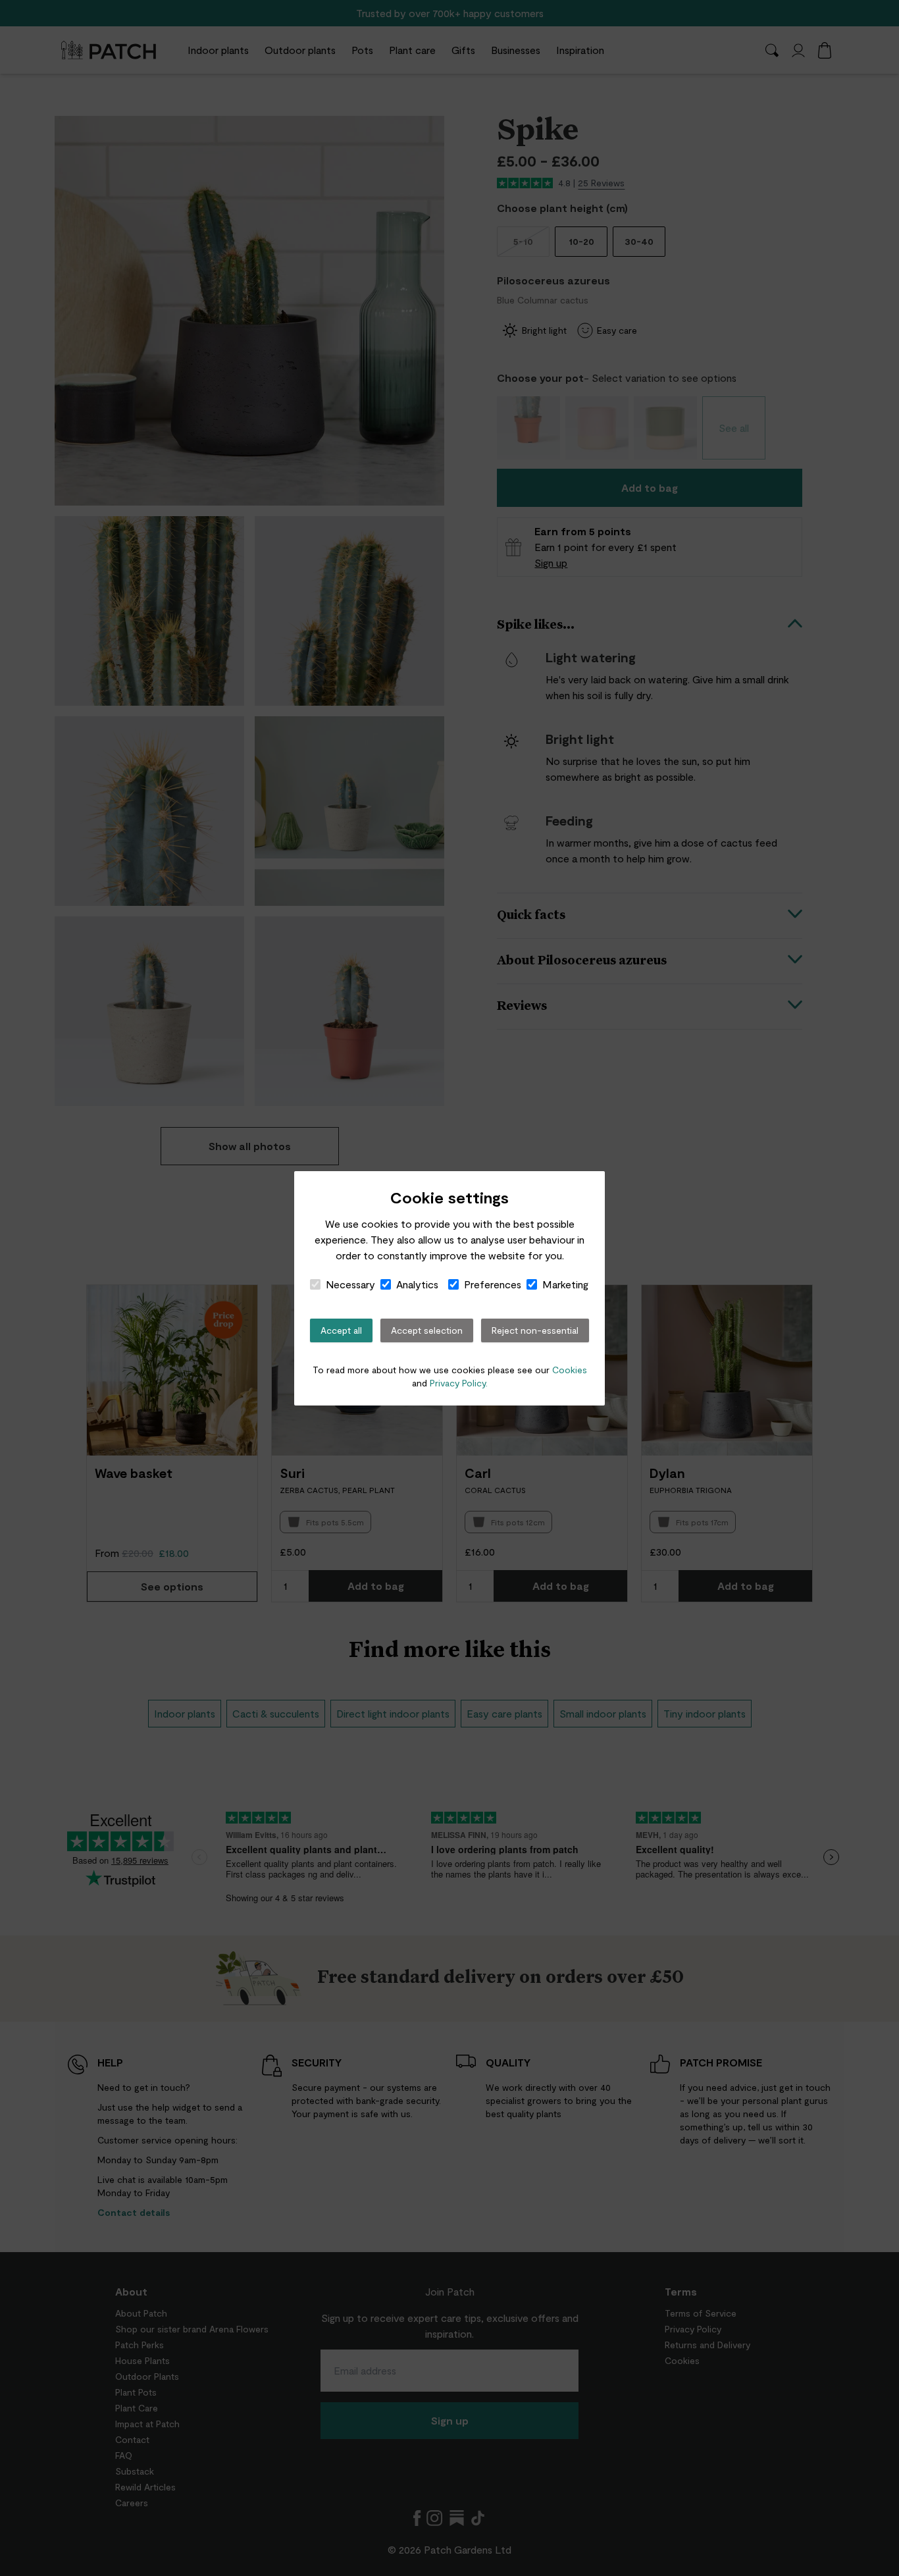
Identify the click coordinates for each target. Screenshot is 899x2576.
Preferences (493, 1284)
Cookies (570, 1370)
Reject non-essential (535, 1330)
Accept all (341, 1330)
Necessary (350, 1284)
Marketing (565, 1284)
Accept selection (427, 1330)
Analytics (417, 1284)
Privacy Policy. (459, 1383)
